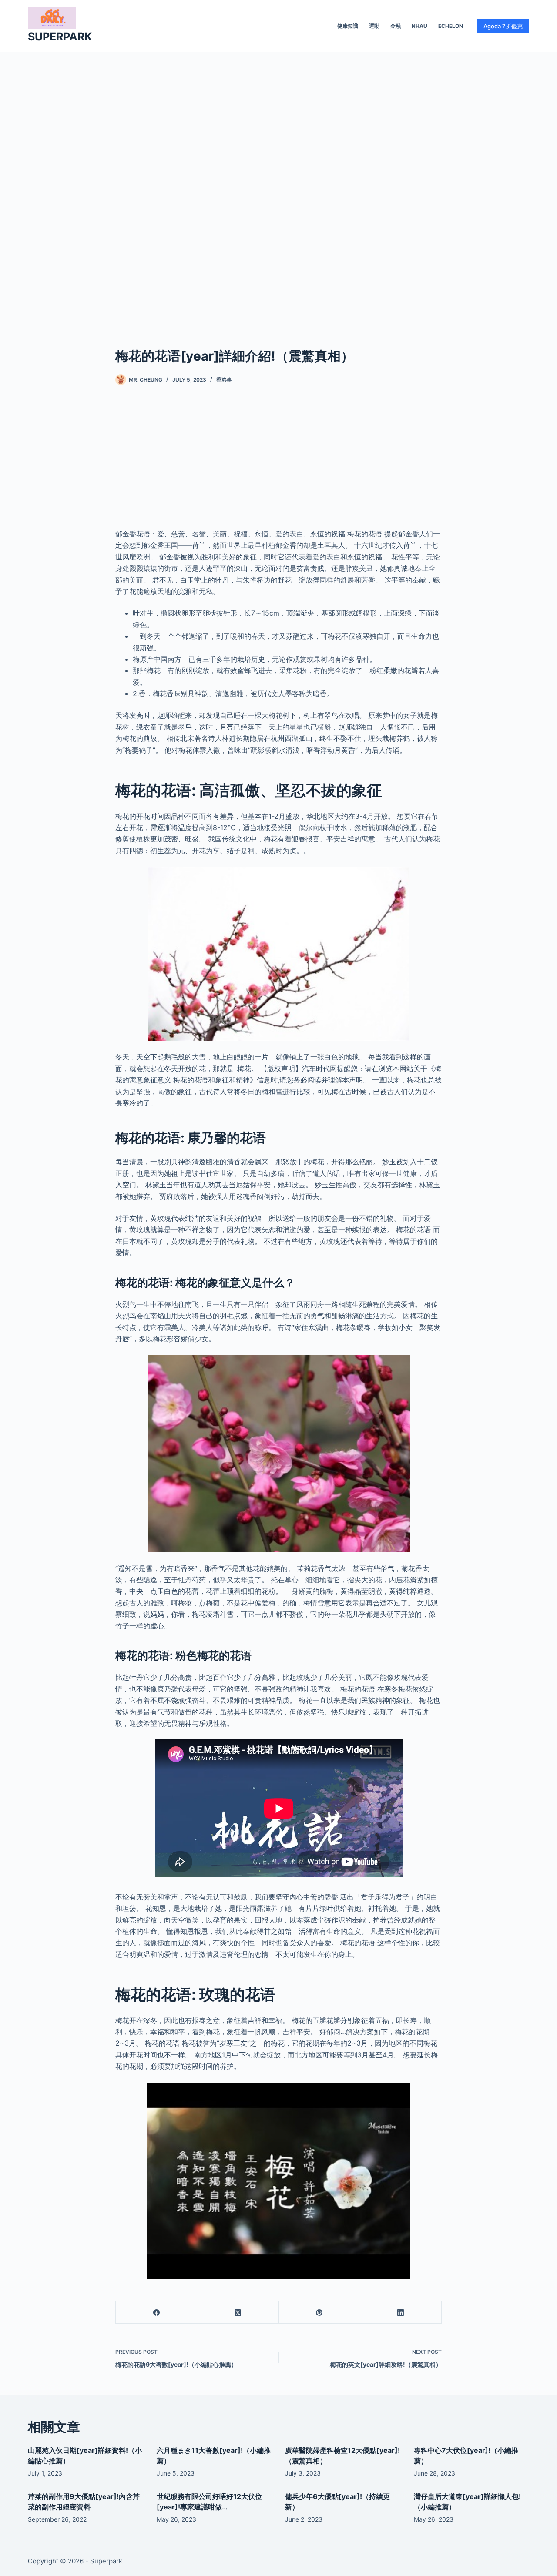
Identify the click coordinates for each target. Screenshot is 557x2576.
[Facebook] (156, 2313)
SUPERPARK (60, 37)
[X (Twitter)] (238, 2313)
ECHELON (451, 26)
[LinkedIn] (401, 2313)
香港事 (224, 380)
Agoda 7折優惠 (503, 26)
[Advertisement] (278, 186)
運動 (374, 26)
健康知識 (348, 26)
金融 (396, 26)
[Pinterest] (320, 2313)
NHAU (419, 26)
